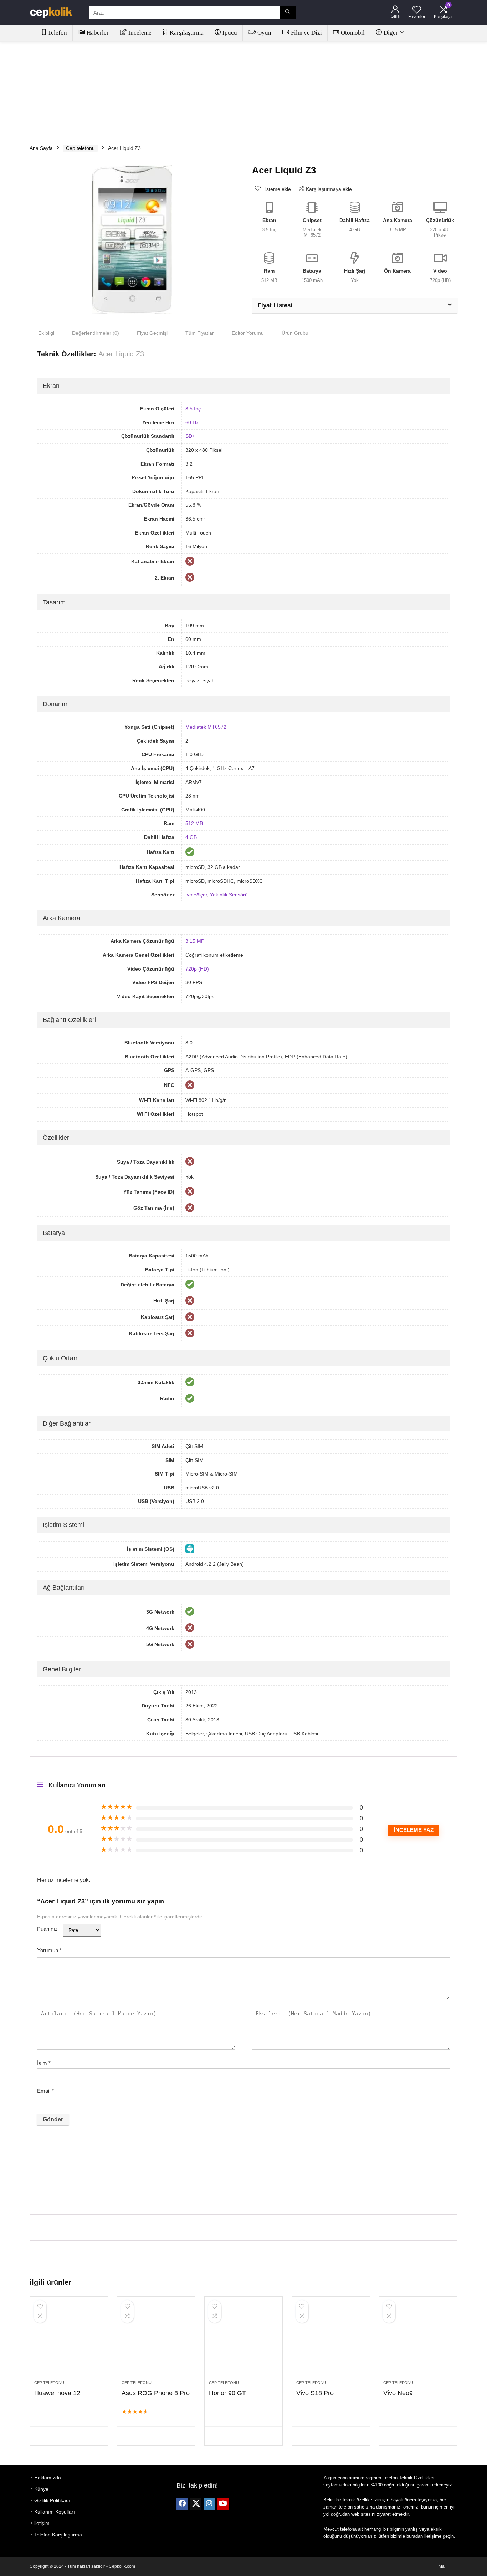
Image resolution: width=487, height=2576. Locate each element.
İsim (44, 2063)
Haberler (98, 33)
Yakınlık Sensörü (229, 895)
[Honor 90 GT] (243, 2342)
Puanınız (47, 1929)
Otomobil (353, 33)
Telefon (57, 33)
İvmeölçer (196, 895)
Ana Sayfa (41, 148)
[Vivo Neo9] (418, 2342)
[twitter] (196, 2504)
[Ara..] (288, 12)
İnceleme (140, 33)
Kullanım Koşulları (55, 2512)
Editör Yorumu (248, 333)
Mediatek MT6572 (206, 727)
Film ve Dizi (306, 33)
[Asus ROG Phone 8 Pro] (156, 2342)
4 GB (191, 837)
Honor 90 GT (227, 2393)
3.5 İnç (193, 409)
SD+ (190, 436)
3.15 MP (195, 941)
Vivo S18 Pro (315, 2393)
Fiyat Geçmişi (152, 333)
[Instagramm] (209, 2504)
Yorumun (49, 1950)
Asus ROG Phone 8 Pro (156, 2393)
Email (45, 2091)
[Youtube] (223, 2504)
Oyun (264, 33)
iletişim (42, 2523)
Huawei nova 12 (57, 2393)
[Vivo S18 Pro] (331, 2342)
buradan (415, 2536)
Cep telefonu (80, 148)
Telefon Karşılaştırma (58, 2535)
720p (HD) (197, 969)
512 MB (194, 823)
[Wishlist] (417, 10)
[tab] (46, 333)
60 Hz (192, 422)
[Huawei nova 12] (69, 2342)
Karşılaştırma (187, 33)
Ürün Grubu (295, 333)
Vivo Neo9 (398, 2393)
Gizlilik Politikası (52, 2500)
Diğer (391, 33)
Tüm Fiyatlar (200, 333)
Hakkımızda (48, 2478)
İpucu (230, 33)
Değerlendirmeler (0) (96, 333)
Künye (41, 2489)
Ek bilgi (46, 333)
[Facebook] (182, 2504)
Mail (443, 2566)
